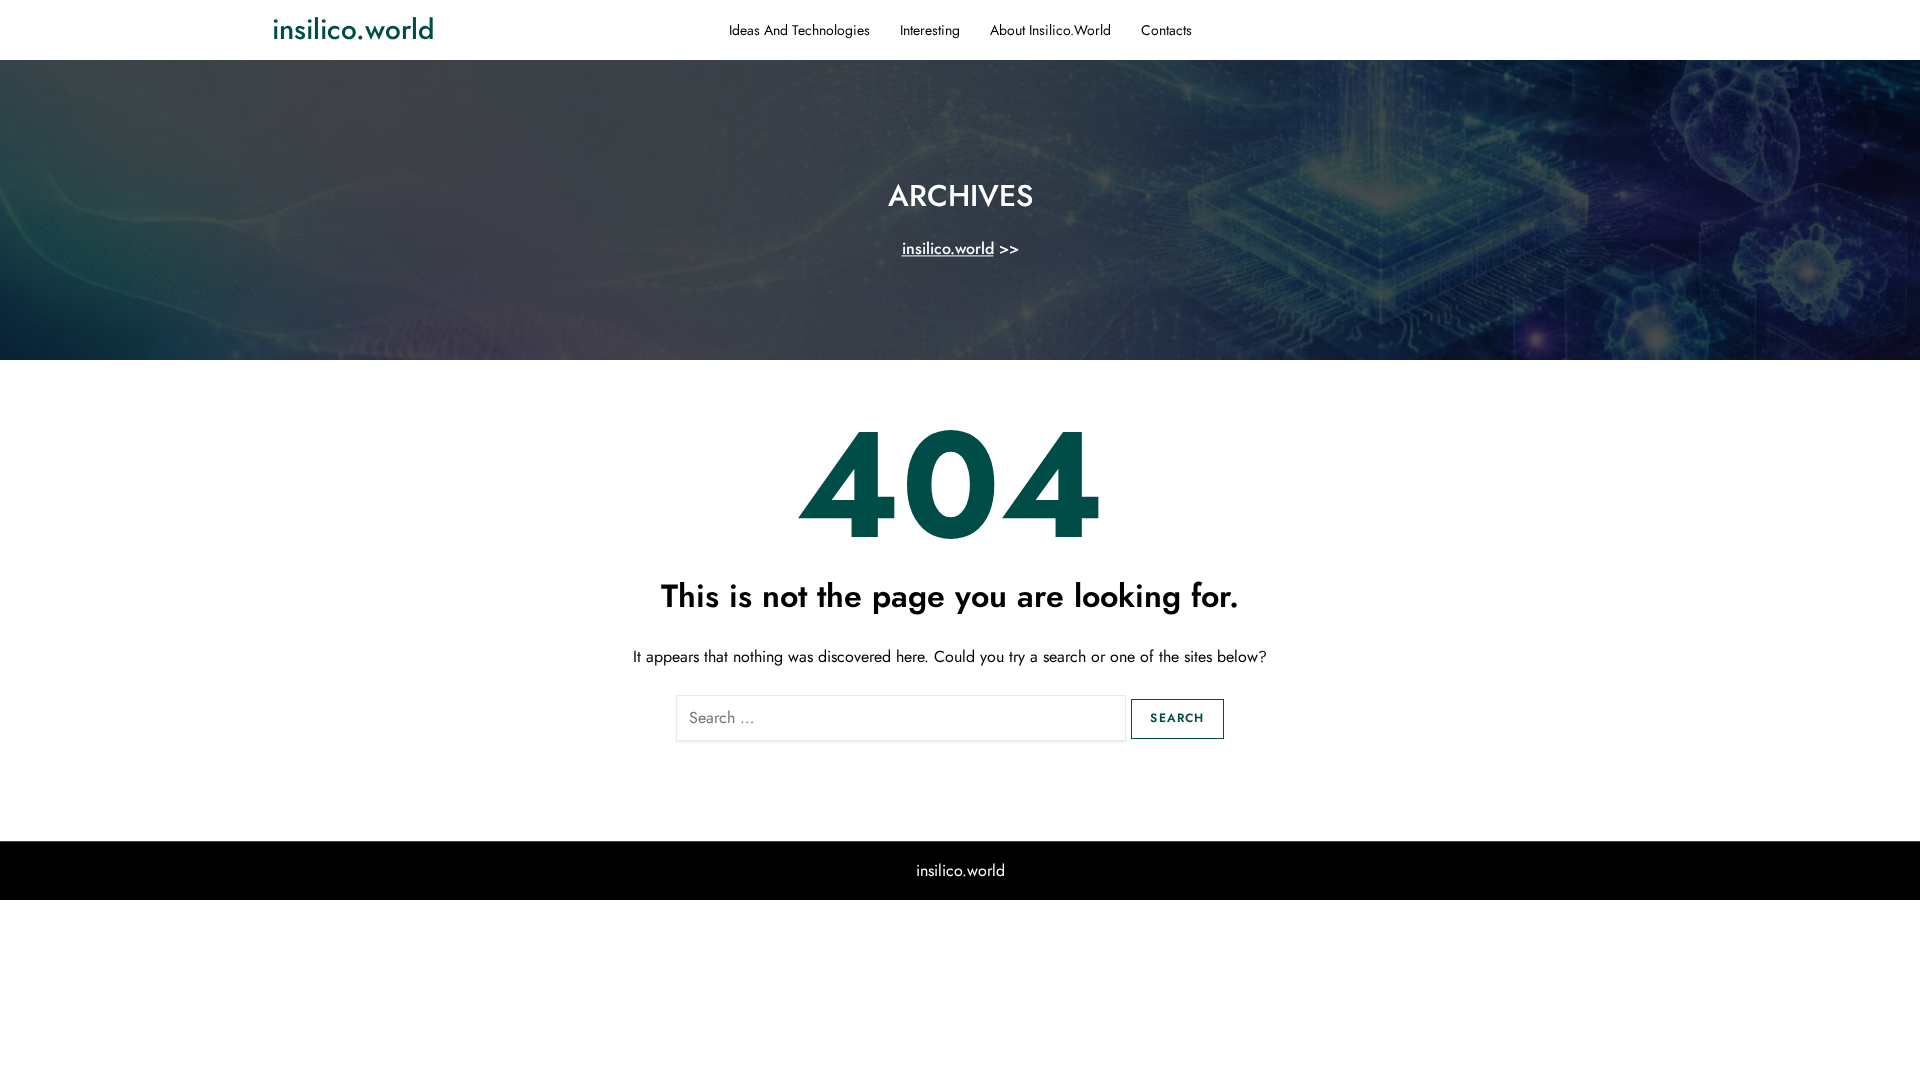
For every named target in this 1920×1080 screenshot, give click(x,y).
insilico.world (353, 29)
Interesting (930, 30)
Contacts (1166, 30)
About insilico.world (1050, 30)
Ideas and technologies (799, 30)
